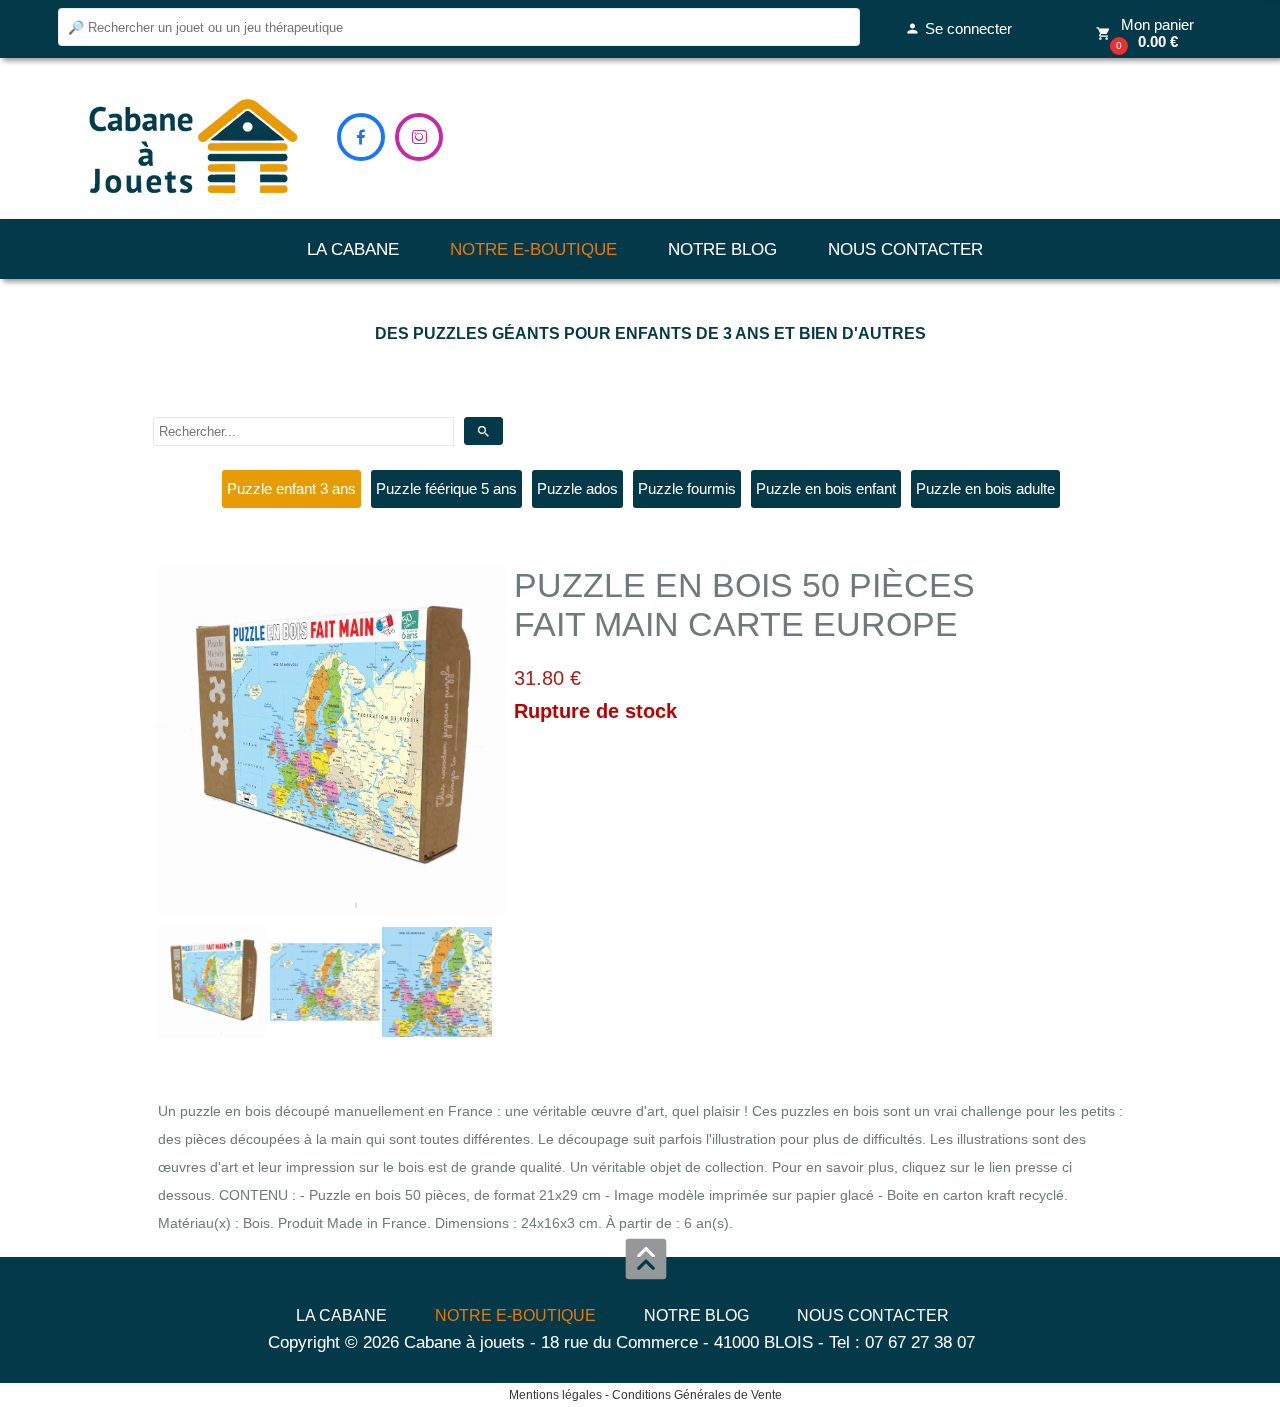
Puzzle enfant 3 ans (291, 488)
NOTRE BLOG (722, 249)
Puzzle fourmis (687, 488)
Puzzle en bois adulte (985, 488)
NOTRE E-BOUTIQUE (533, 249)
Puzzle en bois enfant (826, 488)
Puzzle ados (577, 488)
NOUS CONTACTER (905, 249)
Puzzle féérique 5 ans (446, 488)
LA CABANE (353, 249)
